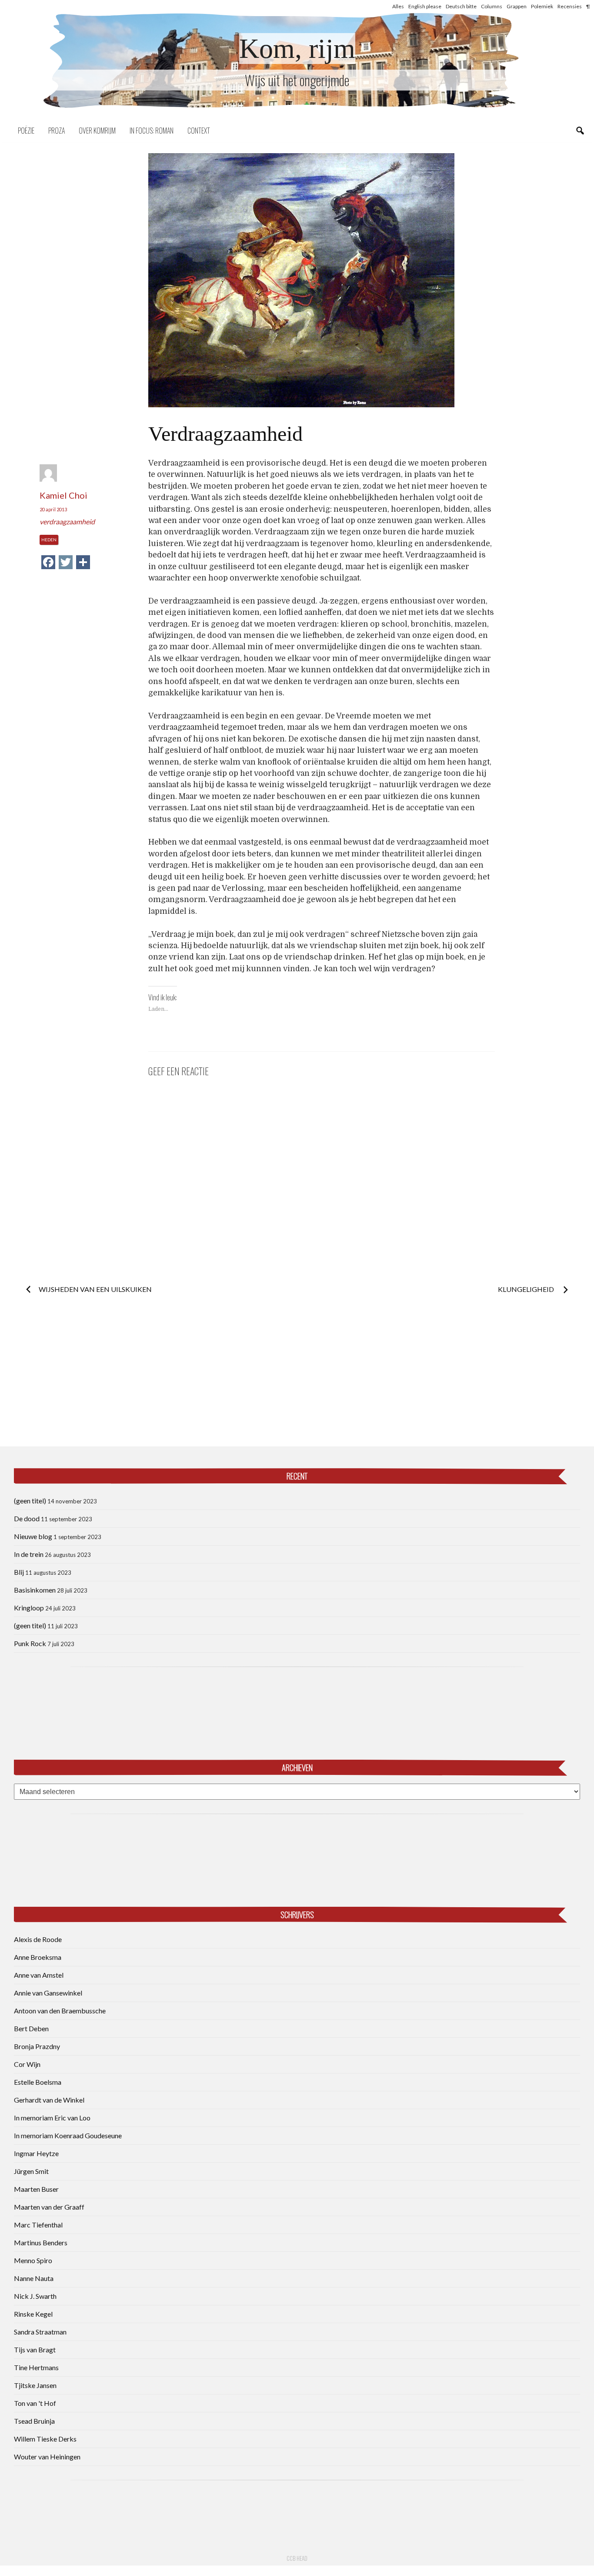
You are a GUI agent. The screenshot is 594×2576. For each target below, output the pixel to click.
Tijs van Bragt (35, 2350)
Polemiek (542, 6)
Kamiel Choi (63, 495)
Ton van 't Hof (35, 2403)
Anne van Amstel (39, 1975)
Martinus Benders (41, 2242)
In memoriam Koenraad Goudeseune (68, 2135)
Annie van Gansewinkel (48, 1993)
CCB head (297, 2558)
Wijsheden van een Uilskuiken (95, 1289)
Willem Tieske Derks (45, 2439)
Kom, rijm (297, 49)
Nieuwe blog (33, 1536)
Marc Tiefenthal (38, 2225)
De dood (27, 1518)
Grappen (517, 6)
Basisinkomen (35, 1590)
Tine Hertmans (36, 2367)
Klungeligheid (527, 1289)
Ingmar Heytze (36, 2153)
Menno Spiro (33, 2260)
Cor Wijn (27, 2064)
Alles (398, 6)
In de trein (29, 1554)
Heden (49, 540)
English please (425, 6)
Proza (57, 131)
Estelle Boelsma (38, 2082)
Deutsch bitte (461, 6)
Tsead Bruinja (34, 2421)
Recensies (570, 6)
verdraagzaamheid (67, 522)
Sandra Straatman (40, 2332)
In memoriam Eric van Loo (52, 2118)
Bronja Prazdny (37, 2046)
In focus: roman (152, 131)
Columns (492, 6)
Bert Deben (31, 2028)
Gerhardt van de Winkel (49, 2100)
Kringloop (29, 1608)
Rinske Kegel (33, 2314)
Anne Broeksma (38, 1957)
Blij (19, 1572)
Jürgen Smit (31, 2171)
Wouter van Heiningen (47, 2457)
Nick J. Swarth (35, 2296)
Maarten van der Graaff (49, 2207)
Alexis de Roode (38, 1939)
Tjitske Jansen (35, 2385)
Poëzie (26, 131)
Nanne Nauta (34, 2278)
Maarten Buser (36, 2189)
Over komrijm (97, 131)
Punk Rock (30, 1643)
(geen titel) (30, 1501)
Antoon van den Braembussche (60, 2011)
